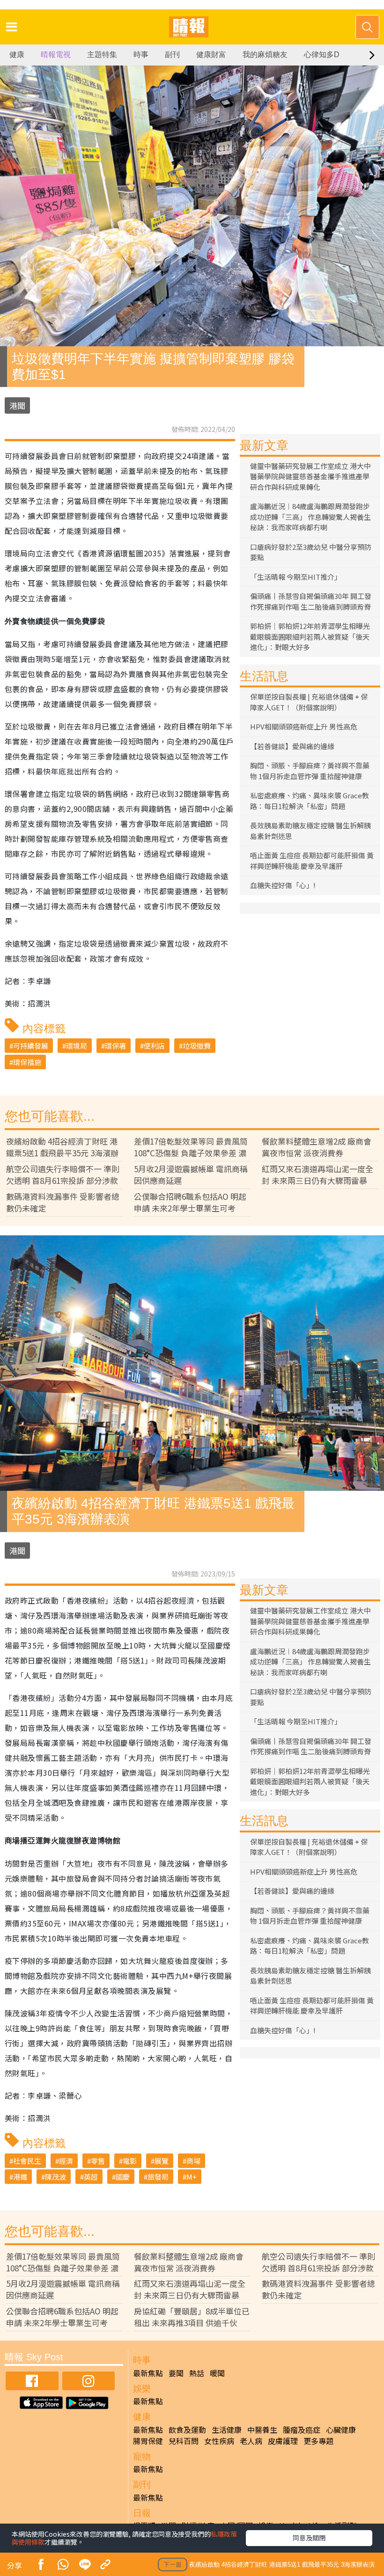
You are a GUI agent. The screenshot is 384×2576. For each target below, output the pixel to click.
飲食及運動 (187, 2430)
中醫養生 (262, 2430)
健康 (17, 55)
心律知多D (322, 55)
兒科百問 (184, 2441)
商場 (193, 2161)
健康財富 (211, 55)
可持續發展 (31, 1046)
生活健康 (227, 2430)
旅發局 (158, 2177)
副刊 (172, 55)
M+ (192, 2177)
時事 (141, 55)
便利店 (154, 1046)
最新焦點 (148, 2373)
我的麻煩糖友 (265, 55)
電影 (130, 2161)
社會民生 (27, 2161)
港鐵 (20, 2177)
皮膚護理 (283, 2441)
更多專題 (318, 2441)
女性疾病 (219, 2441)
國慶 (123, 2177)
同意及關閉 (309, 2538)
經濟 (66, 2161)
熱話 (197, 2373)
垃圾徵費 (197, 1046)
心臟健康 (341, 2430)
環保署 (115, 1046)
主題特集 (102, 55)
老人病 (251, 2441)
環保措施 (27, 1062)
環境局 (77, 1046)
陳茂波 (55, 2177)
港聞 (17, 405)
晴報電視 (56, 55)
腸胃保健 (148, 2441)
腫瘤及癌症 (302, 2430)
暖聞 (217, 2373)
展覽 (162, 2161)
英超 (91, 2177)
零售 (98, 2161)
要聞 (176, 2373)
